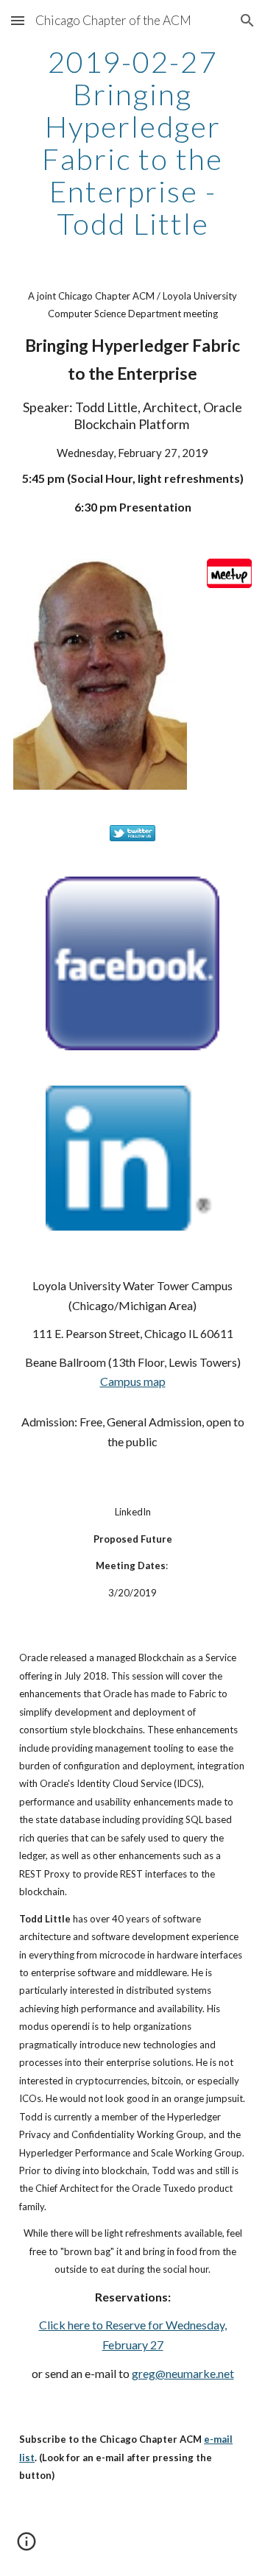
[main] (132, 143)
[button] (18, 20)
